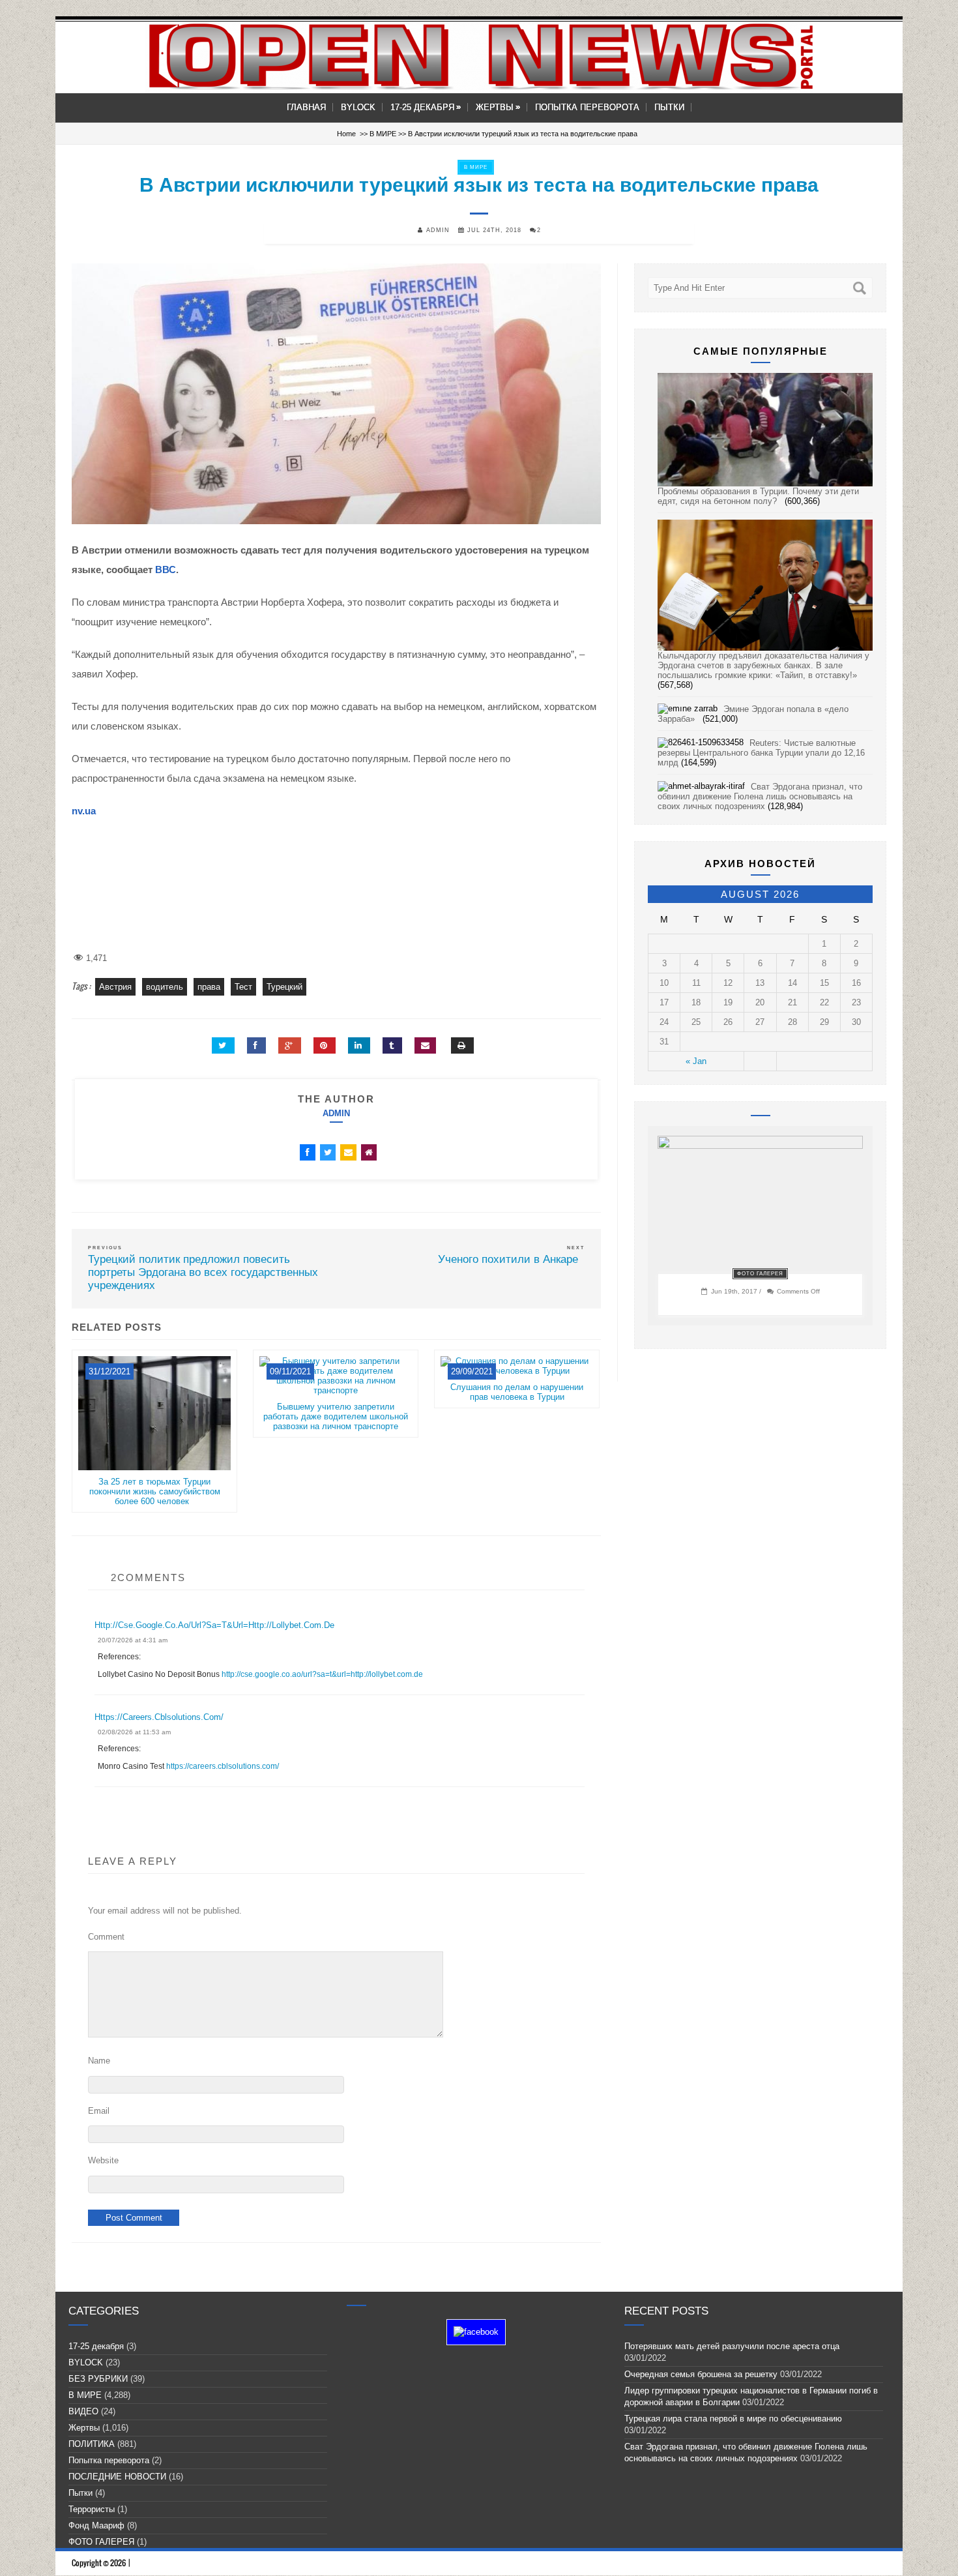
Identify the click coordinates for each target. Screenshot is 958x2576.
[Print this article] (462, 1045)
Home (346, 134)
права (209, 987)
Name (99, 2061)
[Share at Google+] (290, 1045)
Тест (243, 987)
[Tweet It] (223, 1045)
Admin (336, 1113)
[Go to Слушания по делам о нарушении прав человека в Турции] (517, 1377)
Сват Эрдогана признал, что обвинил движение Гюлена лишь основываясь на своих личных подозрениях (760, 796)
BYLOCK (358, 107)
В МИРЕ (383, 134)
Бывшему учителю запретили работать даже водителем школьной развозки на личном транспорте (336, 1416)
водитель (165, 987)
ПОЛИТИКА (92, 2444)
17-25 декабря (426, 107)
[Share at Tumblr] (392, 1045)
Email (99, 2111)
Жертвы (498, 107)
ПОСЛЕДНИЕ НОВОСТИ (117, 2477)
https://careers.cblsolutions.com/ (159, 1717)
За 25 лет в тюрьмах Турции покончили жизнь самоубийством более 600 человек (155, 1491)
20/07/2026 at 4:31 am (133, 1640)
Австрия (115, 987)
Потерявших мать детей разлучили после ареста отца (732, 2346)
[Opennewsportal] (479, 56)
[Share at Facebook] (256, 1045)
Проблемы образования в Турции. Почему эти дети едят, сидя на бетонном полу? (758, 496)
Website (103, 2160)
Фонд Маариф (96, 2525)
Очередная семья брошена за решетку (701, 2374)
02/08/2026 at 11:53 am (134, 1732)
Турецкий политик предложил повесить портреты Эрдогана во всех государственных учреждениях (203, 1272)
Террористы (92, 2509)
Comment (106, 1937)
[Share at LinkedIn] (359, 1045)
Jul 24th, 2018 (493, 230)
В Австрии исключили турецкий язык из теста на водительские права (479, 185)
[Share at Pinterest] (325, 1045)
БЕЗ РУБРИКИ (98, 2379)
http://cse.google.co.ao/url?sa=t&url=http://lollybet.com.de (214, 1625)
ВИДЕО (83, 2411)
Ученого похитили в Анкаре (511, 1259)
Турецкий (284, 987)
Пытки (669, 107)
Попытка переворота (587, 107)
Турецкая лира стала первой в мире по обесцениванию (736, 2419)
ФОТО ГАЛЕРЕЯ (760, 1274)
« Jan (696, 1061)
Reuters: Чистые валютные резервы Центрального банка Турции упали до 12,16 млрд (761, 753)
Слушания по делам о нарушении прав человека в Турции (517, 1392)
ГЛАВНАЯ (306, 107)
